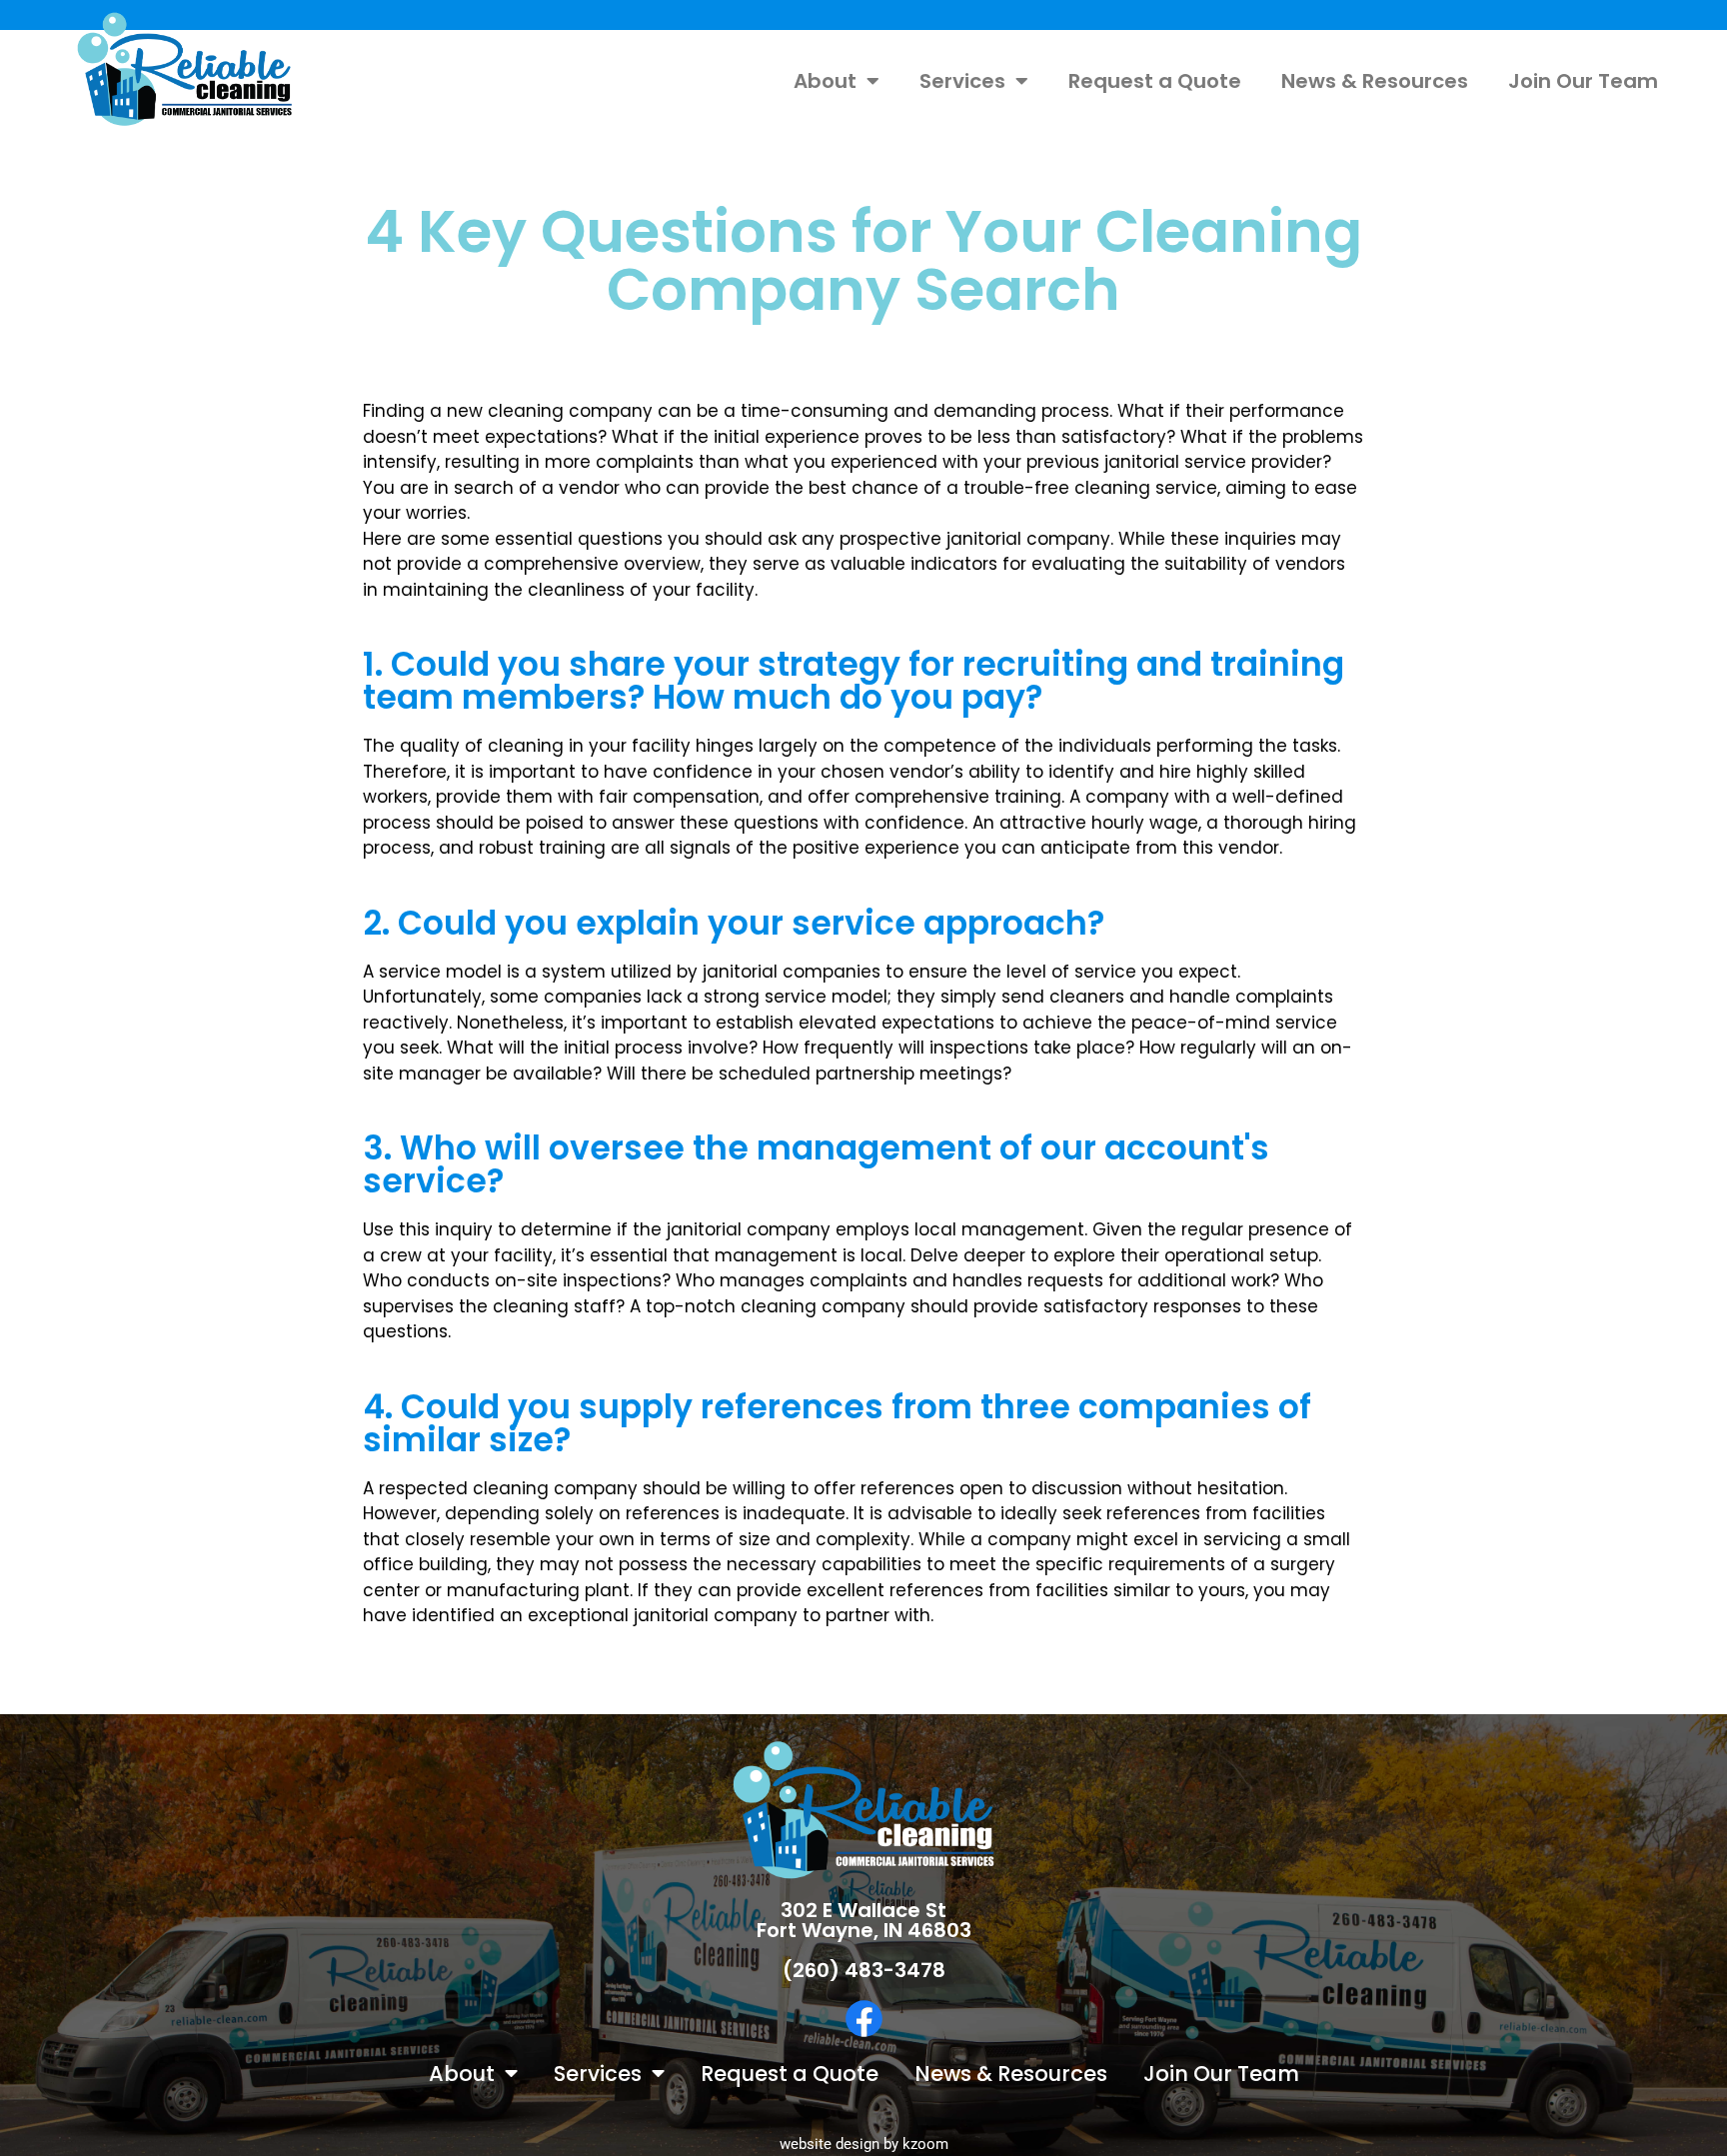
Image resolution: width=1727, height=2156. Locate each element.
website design (830, 2144)
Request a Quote (1155, 81)
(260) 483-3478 (864, 1970)
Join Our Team (1583, 81)
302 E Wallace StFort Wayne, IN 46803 (864, 1920)
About (825, 81)
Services (962, 81)
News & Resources (1375, 81)
